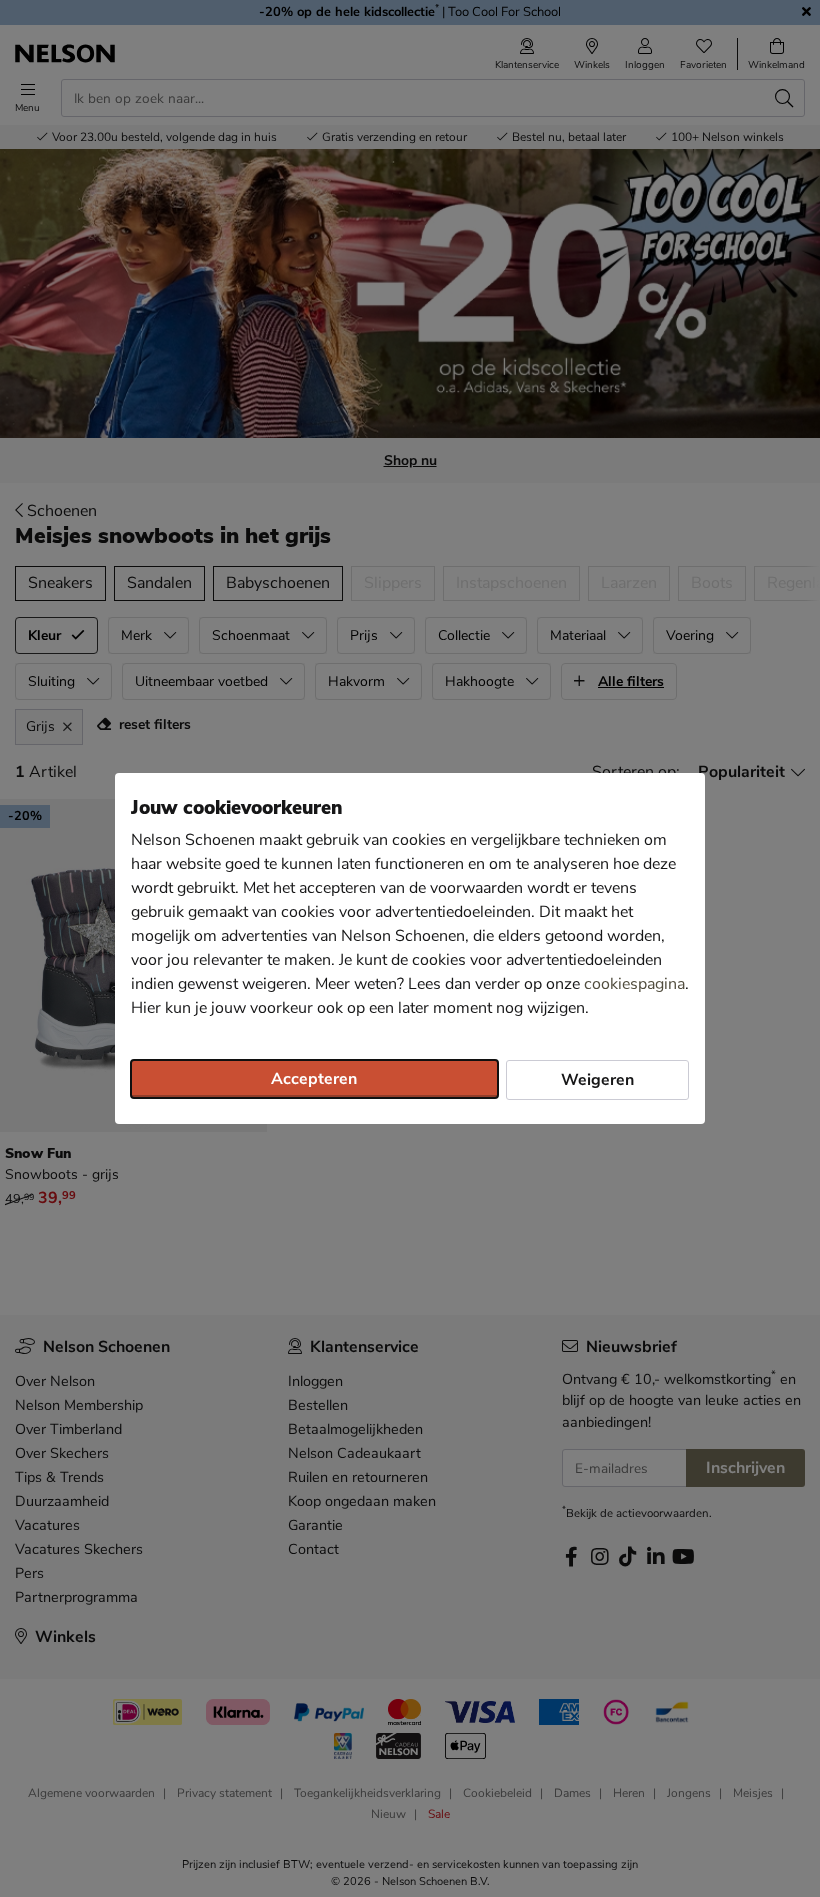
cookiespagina (634, 984)
